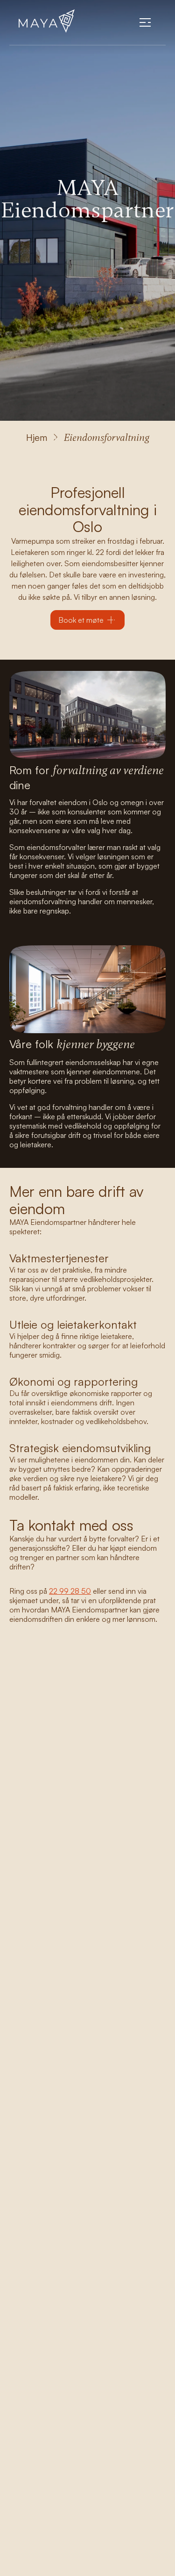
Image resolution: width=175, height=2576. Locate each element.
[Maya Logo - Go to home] (47, 22)
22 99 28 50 (70, 1591)
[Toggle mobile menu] (145, 22)
